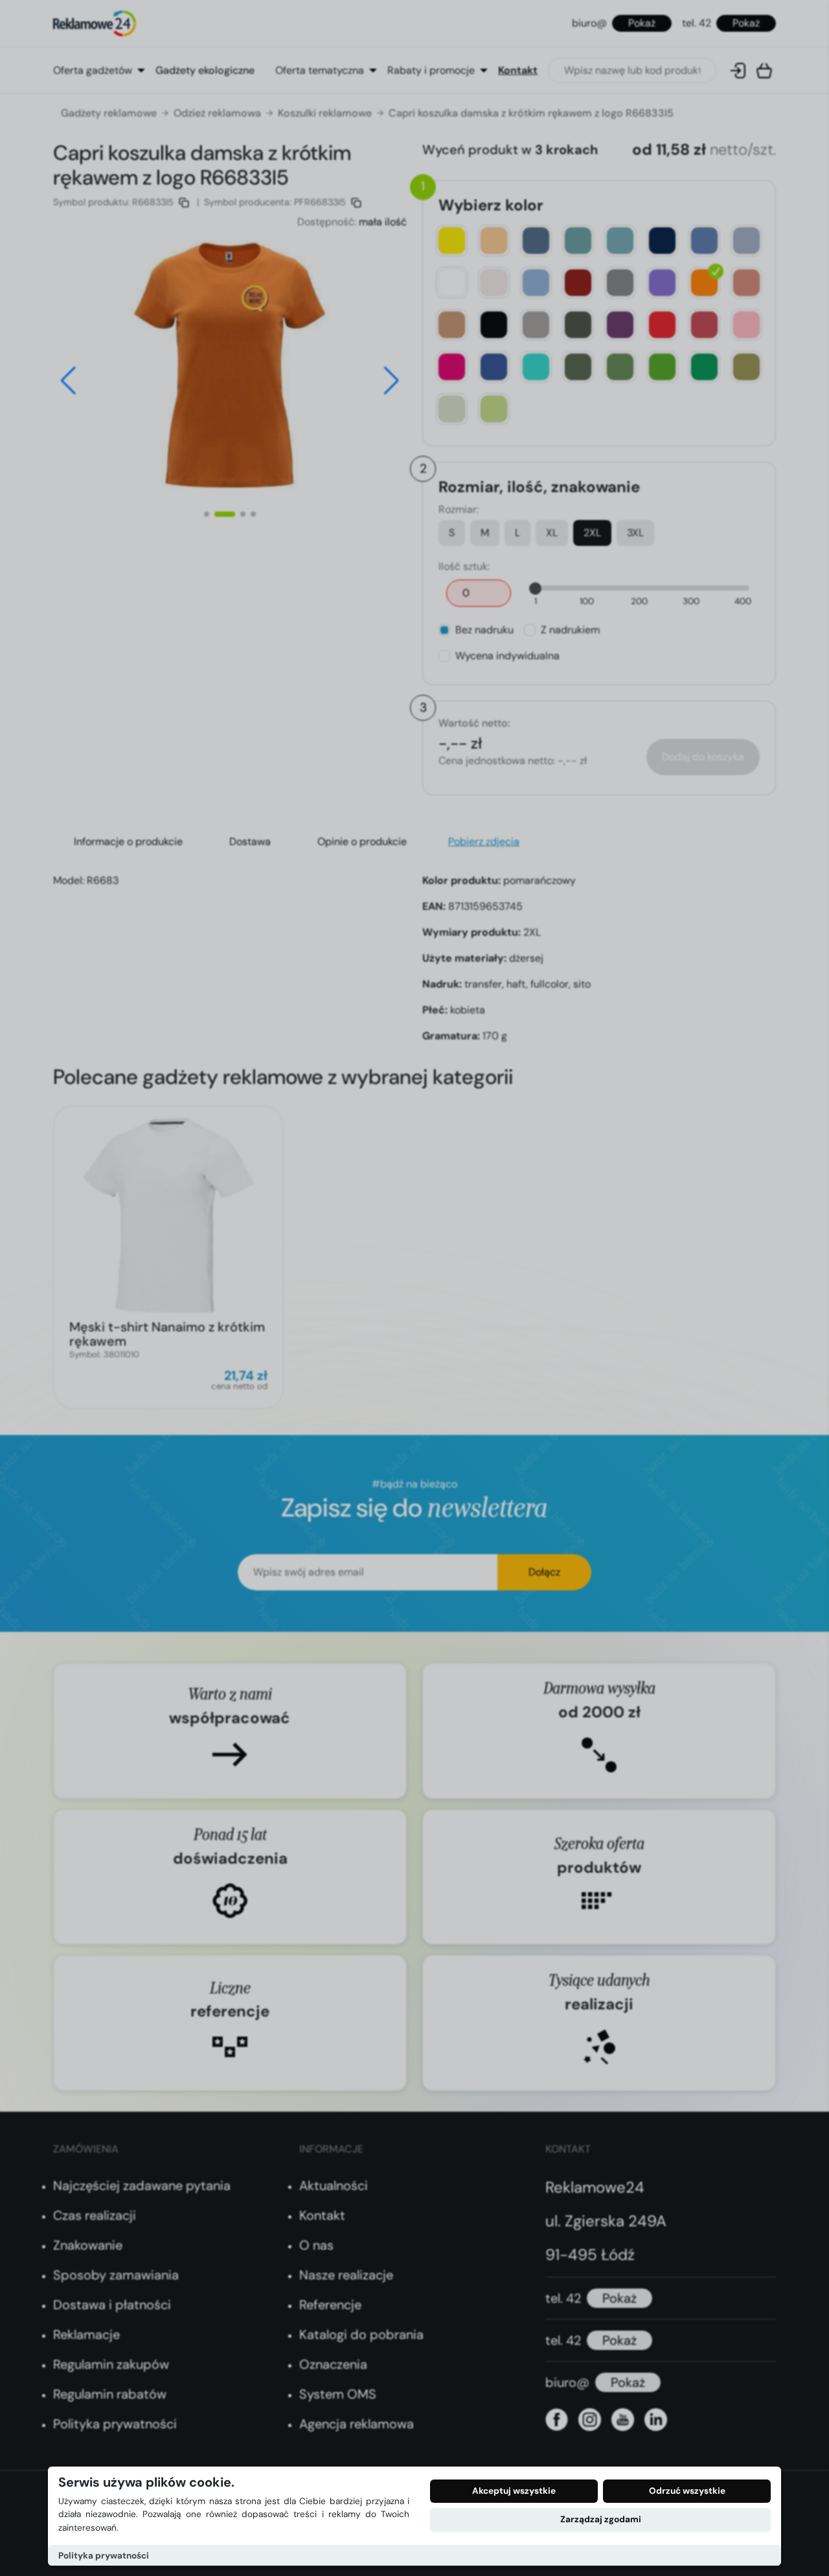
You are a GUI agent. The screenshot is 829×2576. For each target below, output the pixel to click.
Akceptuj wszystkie (514, 2491)
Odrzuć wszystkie (687, 2491)
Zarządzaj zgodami (601, 2519)
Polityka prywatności (104, 2556)
